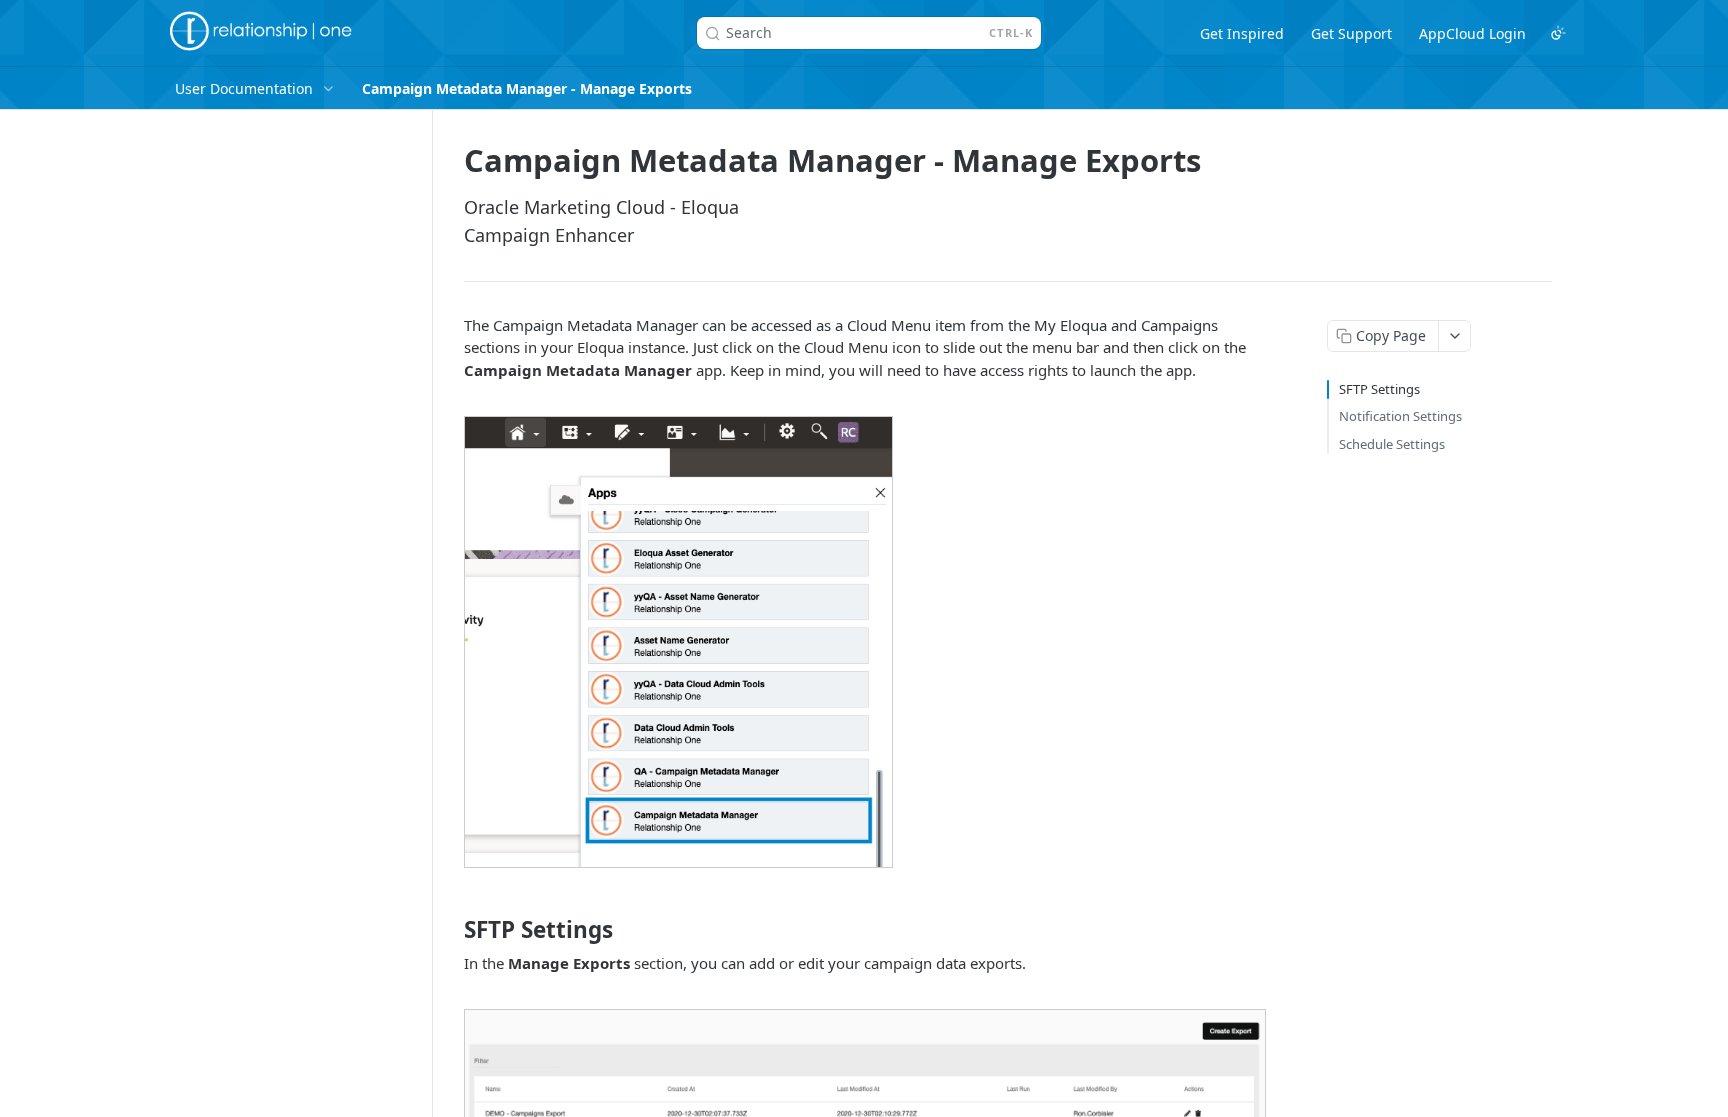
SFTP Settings (1379, 389)
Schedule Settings (1392, 444)
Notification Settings (1400, 416)
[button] (678, 640)
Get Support (1351, 33)
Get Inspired (1242, 33)
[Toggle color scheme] (1558, 33)
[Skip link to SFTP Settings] (450, 930)
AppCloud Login (1472, 33)
